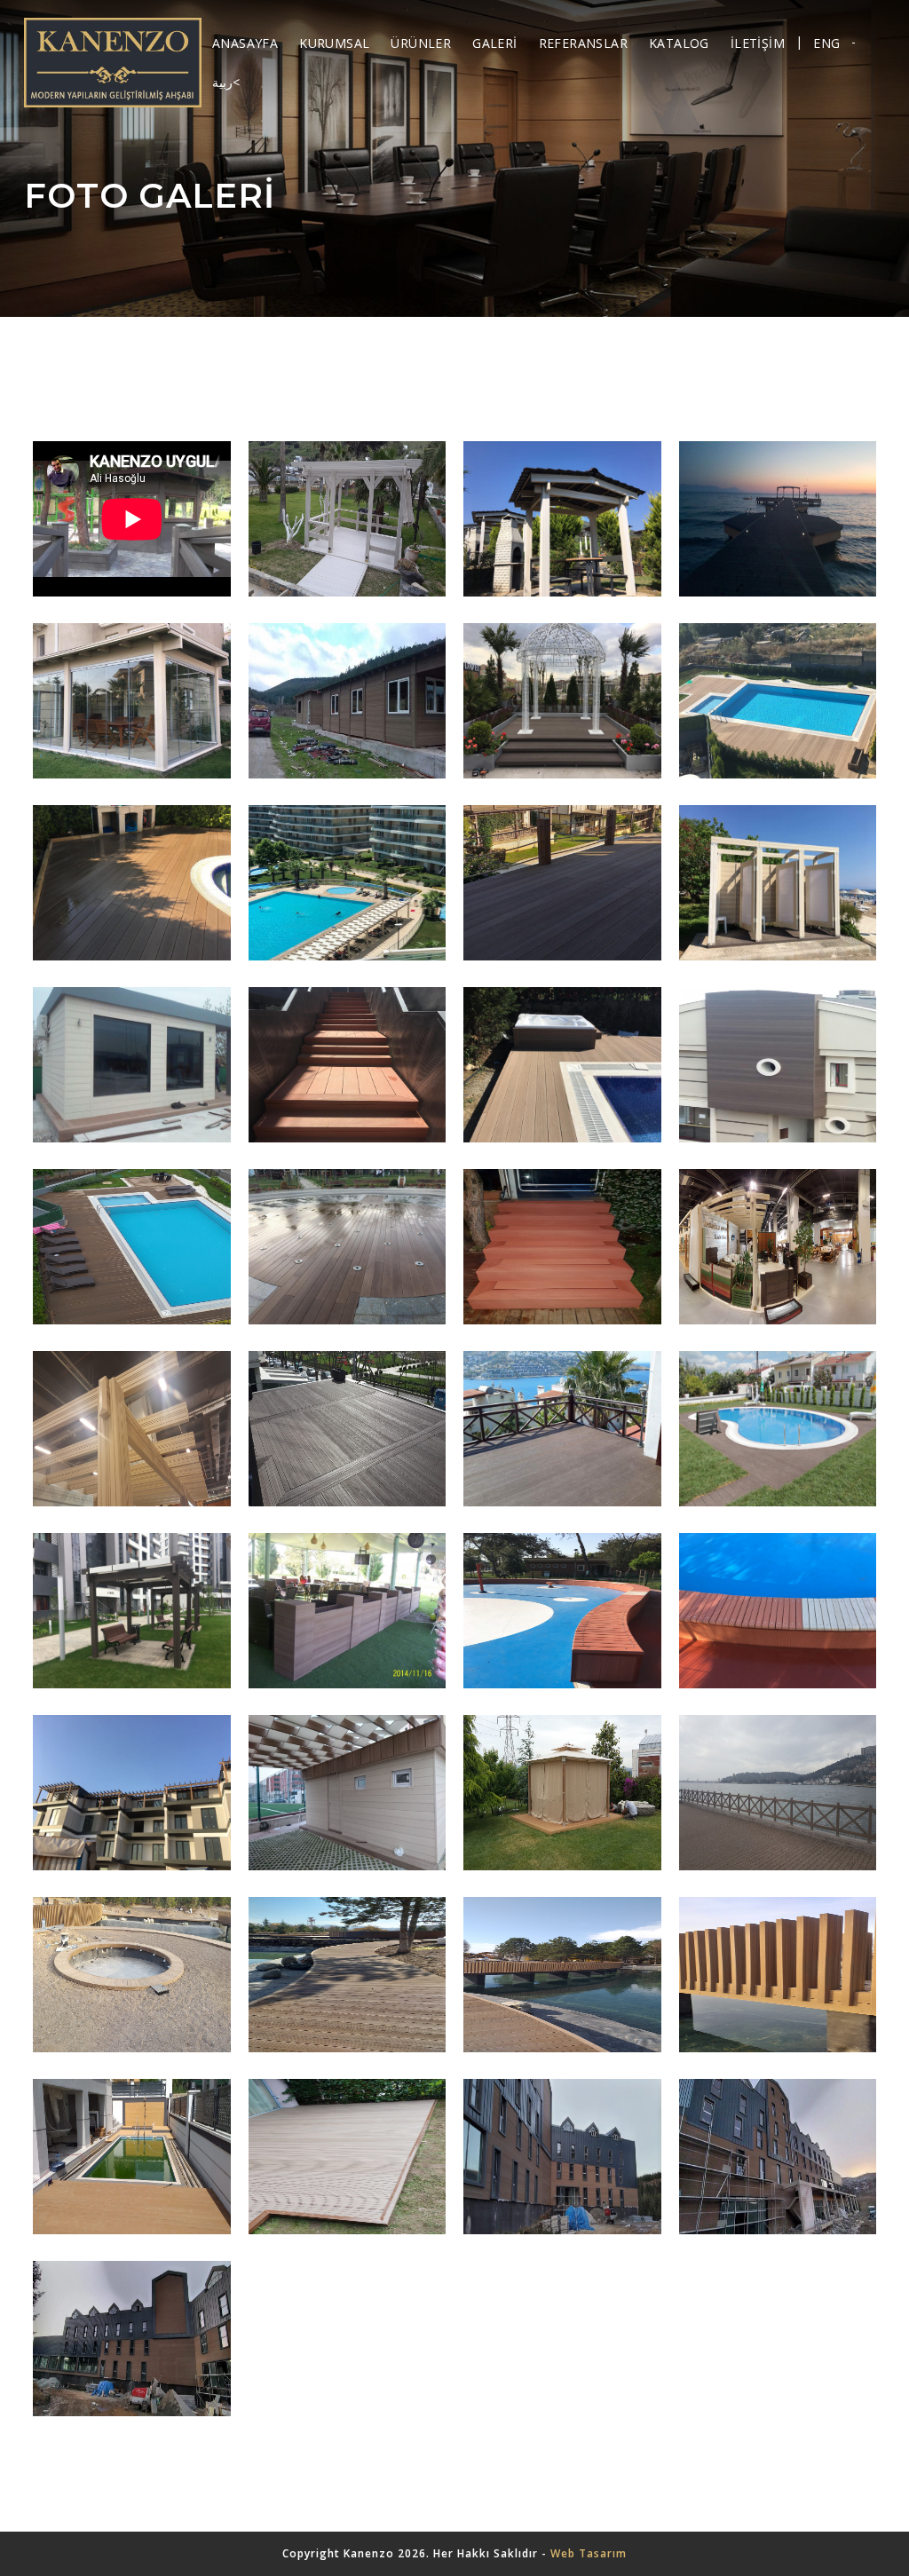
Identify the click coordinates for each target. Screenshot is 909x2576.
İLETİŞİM (758, 43)
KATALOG (679, 43)
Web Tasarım (589, 2553)
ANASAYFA (245, 43)
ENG (826, 43)
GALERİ (494, 43)
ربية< (226, 82)
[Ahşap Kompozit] (113, 63)
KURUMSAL (334, 43)
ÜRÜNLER (421, 43)
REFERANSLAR (583, 43)
